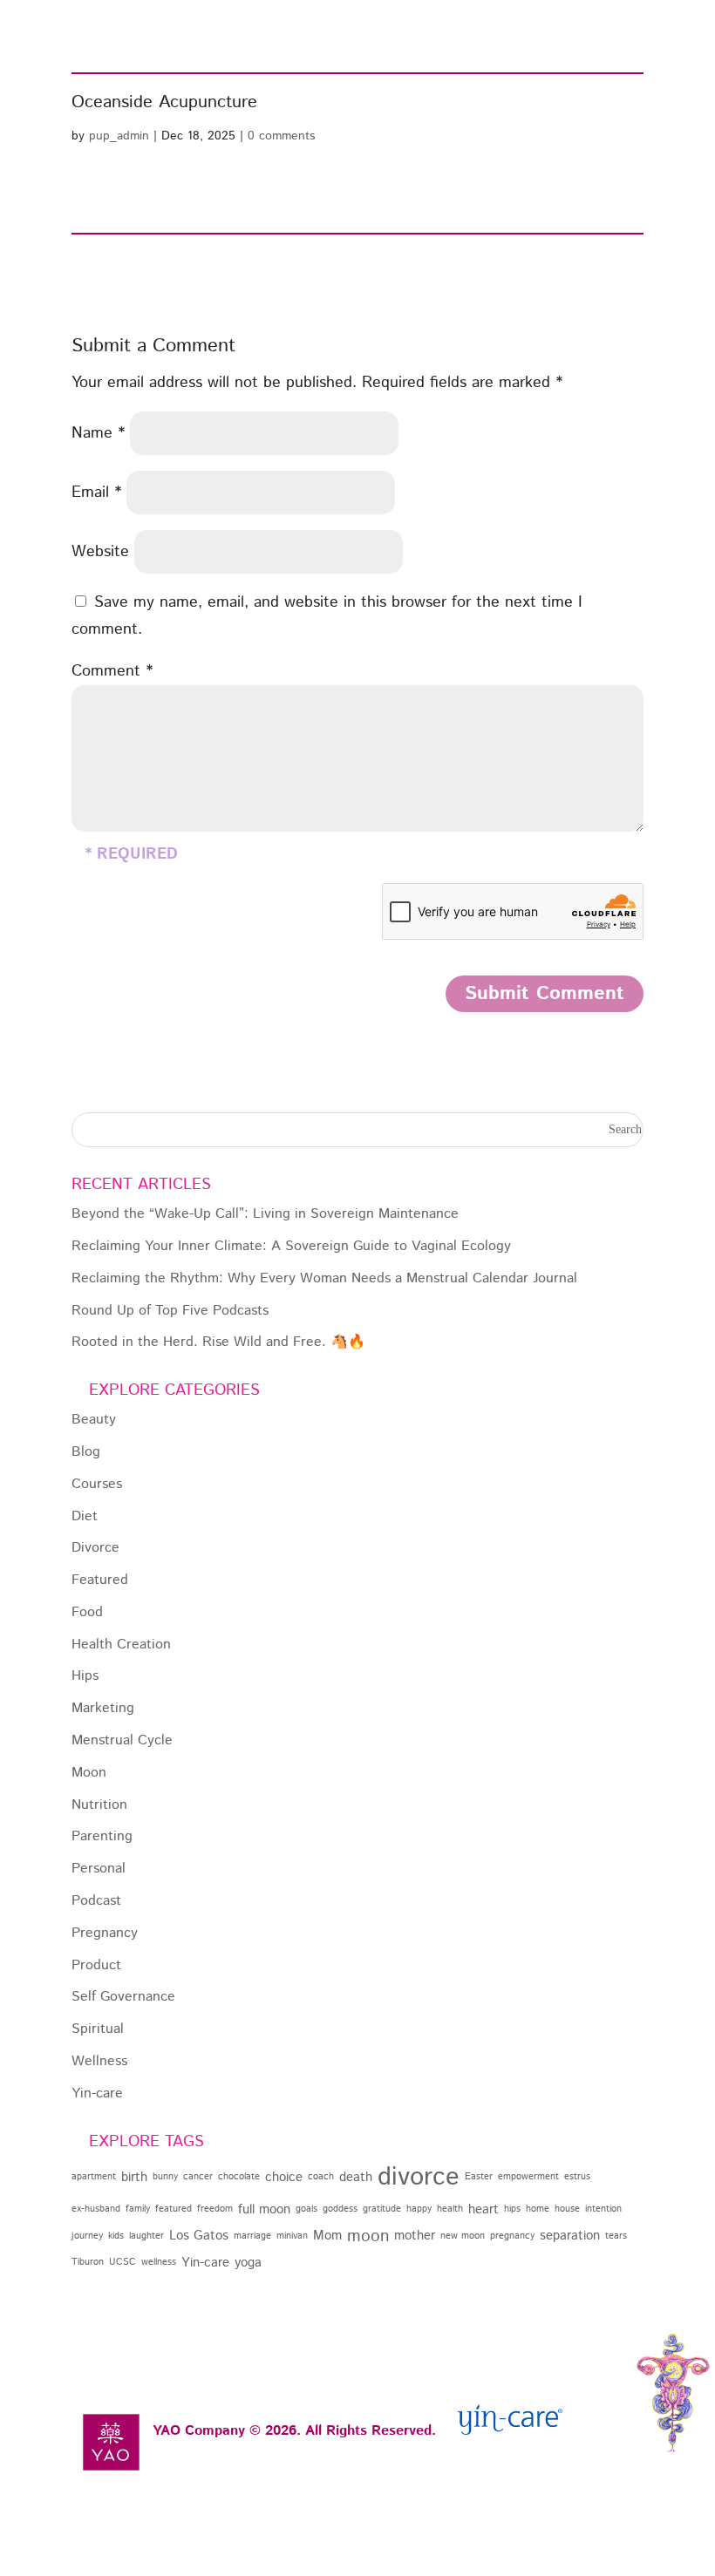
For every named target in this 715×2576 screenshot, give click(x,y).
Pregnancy (105, 1934)
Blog (86, 1453)
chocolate (239, 2177)
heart (483, 2209)
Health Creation (121, 1645)
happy (419, 2209)
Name (98, 433)
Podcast (96, 1902)
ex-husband (96, 2209)
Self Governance (123, 1998)
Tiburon (88, 2262)
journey (87, 2236)
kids (116, 2236)
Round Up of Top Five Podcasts (170, 1312)
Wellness (99, 2062)
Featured (100, 1581)
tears (616, 2236)
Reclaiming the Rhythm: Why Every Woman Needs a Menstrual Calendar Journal (324, 1279)
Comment (112, 671)
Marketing (103, 1709)
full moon (264, 2209)
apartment (94, 2177)
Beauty (94, 1421)
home (538, 2209)
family (138, 2209)
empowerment (528, 2177)
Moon (89, 1774)
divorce (419, 2177)
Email (96, 493)
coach (321, 2177)
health (450, 2209)
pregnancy (512, 2236)
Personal (99, 1869)
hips (512, 2209)
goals (306, 2209)
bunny (165, 2177)
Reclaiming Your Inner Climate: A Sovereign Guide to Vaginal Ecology (291, 1247)
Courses (97, 1485)
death (356, 2177)
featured (174, 2209)
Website (100, 552)
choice (284, 2177)
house (567, 2209)
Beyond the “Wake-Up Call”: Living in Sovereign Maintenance (265, 1215)
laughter (146, 2236)
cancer (198, 2177)
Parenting (102, 1837)
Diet (85, 1517)
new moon (463, 2236)
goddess (340, 2209)
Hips (85, 1677)
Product (96, 1966)
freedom (215, 2209)
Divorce (95, 1549)
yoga (248, 2263)
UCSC (123, 2262)
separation (570, 2236)
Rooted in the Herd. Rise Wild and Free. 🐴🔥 (218, 1343)
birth (134, 2177)
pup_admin (119, 136)
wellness (159, 2262)
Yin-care (97, 2094)
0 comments (281, 136)
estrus (577, 2177)
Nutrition (99, 1806)
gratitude (382, 2209)
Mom (327, 2236)
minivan (292, 2236)
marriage (252, 2236)
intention (603, 2209)
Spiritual (98, 2030)
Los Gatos (199, 2236)
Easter (479, 2177)
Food (87, 1613)
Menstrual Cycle (122, 1741)
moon (368, 2236)
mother (415, 2236)
